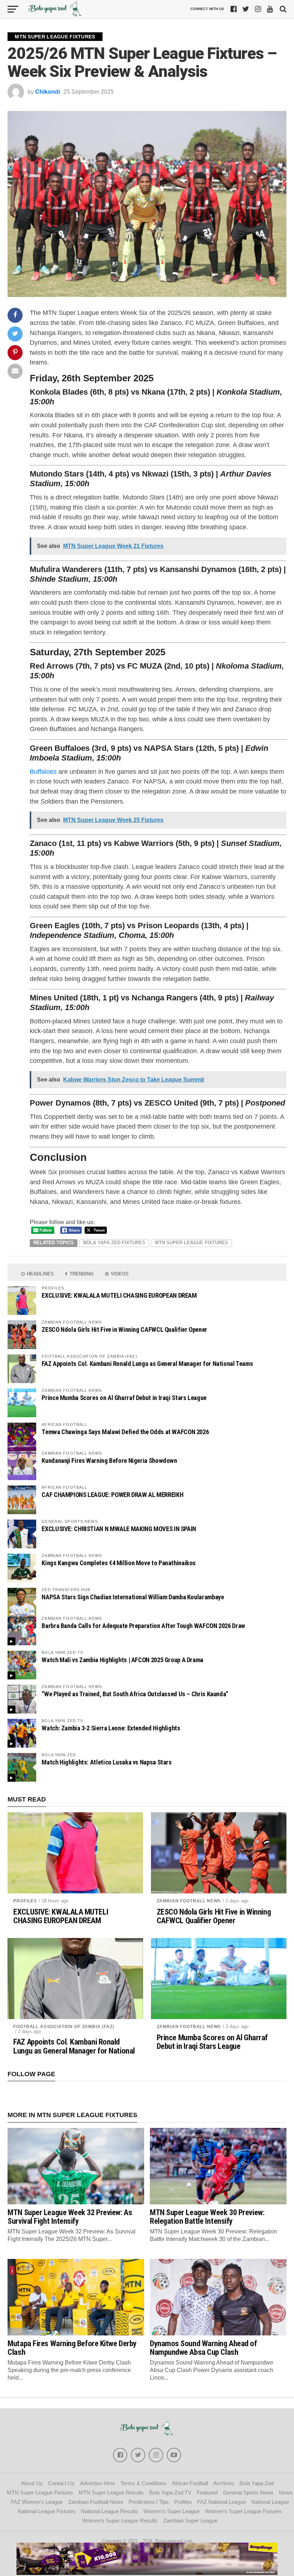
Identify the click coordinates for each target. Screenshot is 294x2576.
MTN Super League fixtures (191, 1243)
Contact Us (61, 2483)
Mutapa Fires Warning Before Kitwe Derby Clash (72, 2348)
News (286, 2493)
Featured (207, 2493)
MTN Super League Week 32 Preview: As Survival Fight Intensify (70, 2217)
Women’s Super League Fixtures (243, 2511)
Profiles (25, 1901)
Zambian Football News (189, 1901)
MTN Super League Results (111, 2493)
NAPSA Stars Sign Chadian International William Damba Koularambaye (133, 1597)
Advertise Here (98, 2483)
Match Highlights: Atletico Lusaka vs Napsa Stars (106, 1762)
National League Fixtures (47, 2511)
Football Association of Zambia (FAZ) (64, 2027)
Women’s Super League (172, 2511)
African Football (190, 2483)
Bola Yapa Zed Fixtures (114, 1243)
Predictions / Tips (149, 2502)
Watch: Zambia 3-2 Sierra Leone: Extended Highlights (111, 1728)
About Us (32, 2483)
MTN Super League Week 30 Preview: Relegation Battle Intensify (207, 2217)
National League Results (110, 2511)
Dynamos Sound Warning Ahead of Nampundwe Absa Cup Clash (203, 2348)
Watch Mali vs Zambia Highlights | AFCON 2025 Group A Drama (122, 1660)
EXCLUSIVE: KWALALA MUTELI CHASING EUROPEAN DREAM (119, 1295)
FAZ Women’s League (37, 2502)
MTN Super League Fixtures (40, 2493)
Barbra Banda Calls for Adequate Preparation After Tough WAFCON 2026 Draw (143, 1626)
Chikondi (48, 92)
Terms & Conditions (143, 2483)
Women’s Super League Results (120, 2521)
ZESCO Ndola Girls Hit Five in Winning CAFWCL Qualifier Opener (124, 1329)
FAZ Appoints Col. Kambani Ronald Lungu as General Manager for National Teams (147, 1364)
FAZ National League (222, 2502)
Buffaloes (43, 771)
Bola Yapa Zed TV (170, 2493)
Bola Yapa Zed (257, 2483)
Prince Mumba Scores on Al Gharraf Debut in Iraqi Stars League (124, 1398)
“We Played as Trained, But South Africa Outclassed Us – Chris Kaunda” (135, 1694)
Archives (224, 2483)
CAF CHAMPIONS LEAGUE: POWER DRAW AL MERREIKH (112, 1495)
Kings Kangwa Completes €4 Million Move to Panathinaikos (119, 1563)
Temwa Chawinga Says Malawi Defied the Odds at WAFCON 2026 (125, 1432)
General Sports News (248, 2493)
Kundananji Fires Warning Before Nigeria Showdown (109, 1461)
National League (270, 2502)
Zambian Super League (190, 2521)
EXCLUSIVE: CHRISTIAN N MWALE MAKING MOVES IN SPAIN (119, 1529)
